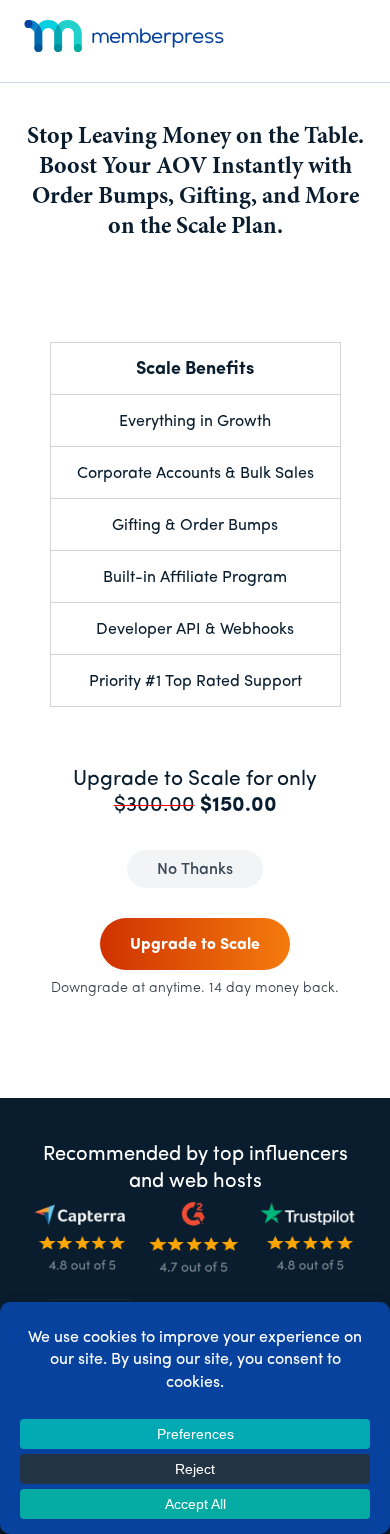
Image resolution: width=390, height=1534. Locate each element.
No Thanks (195, 870)
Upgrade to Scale (195, 945)
